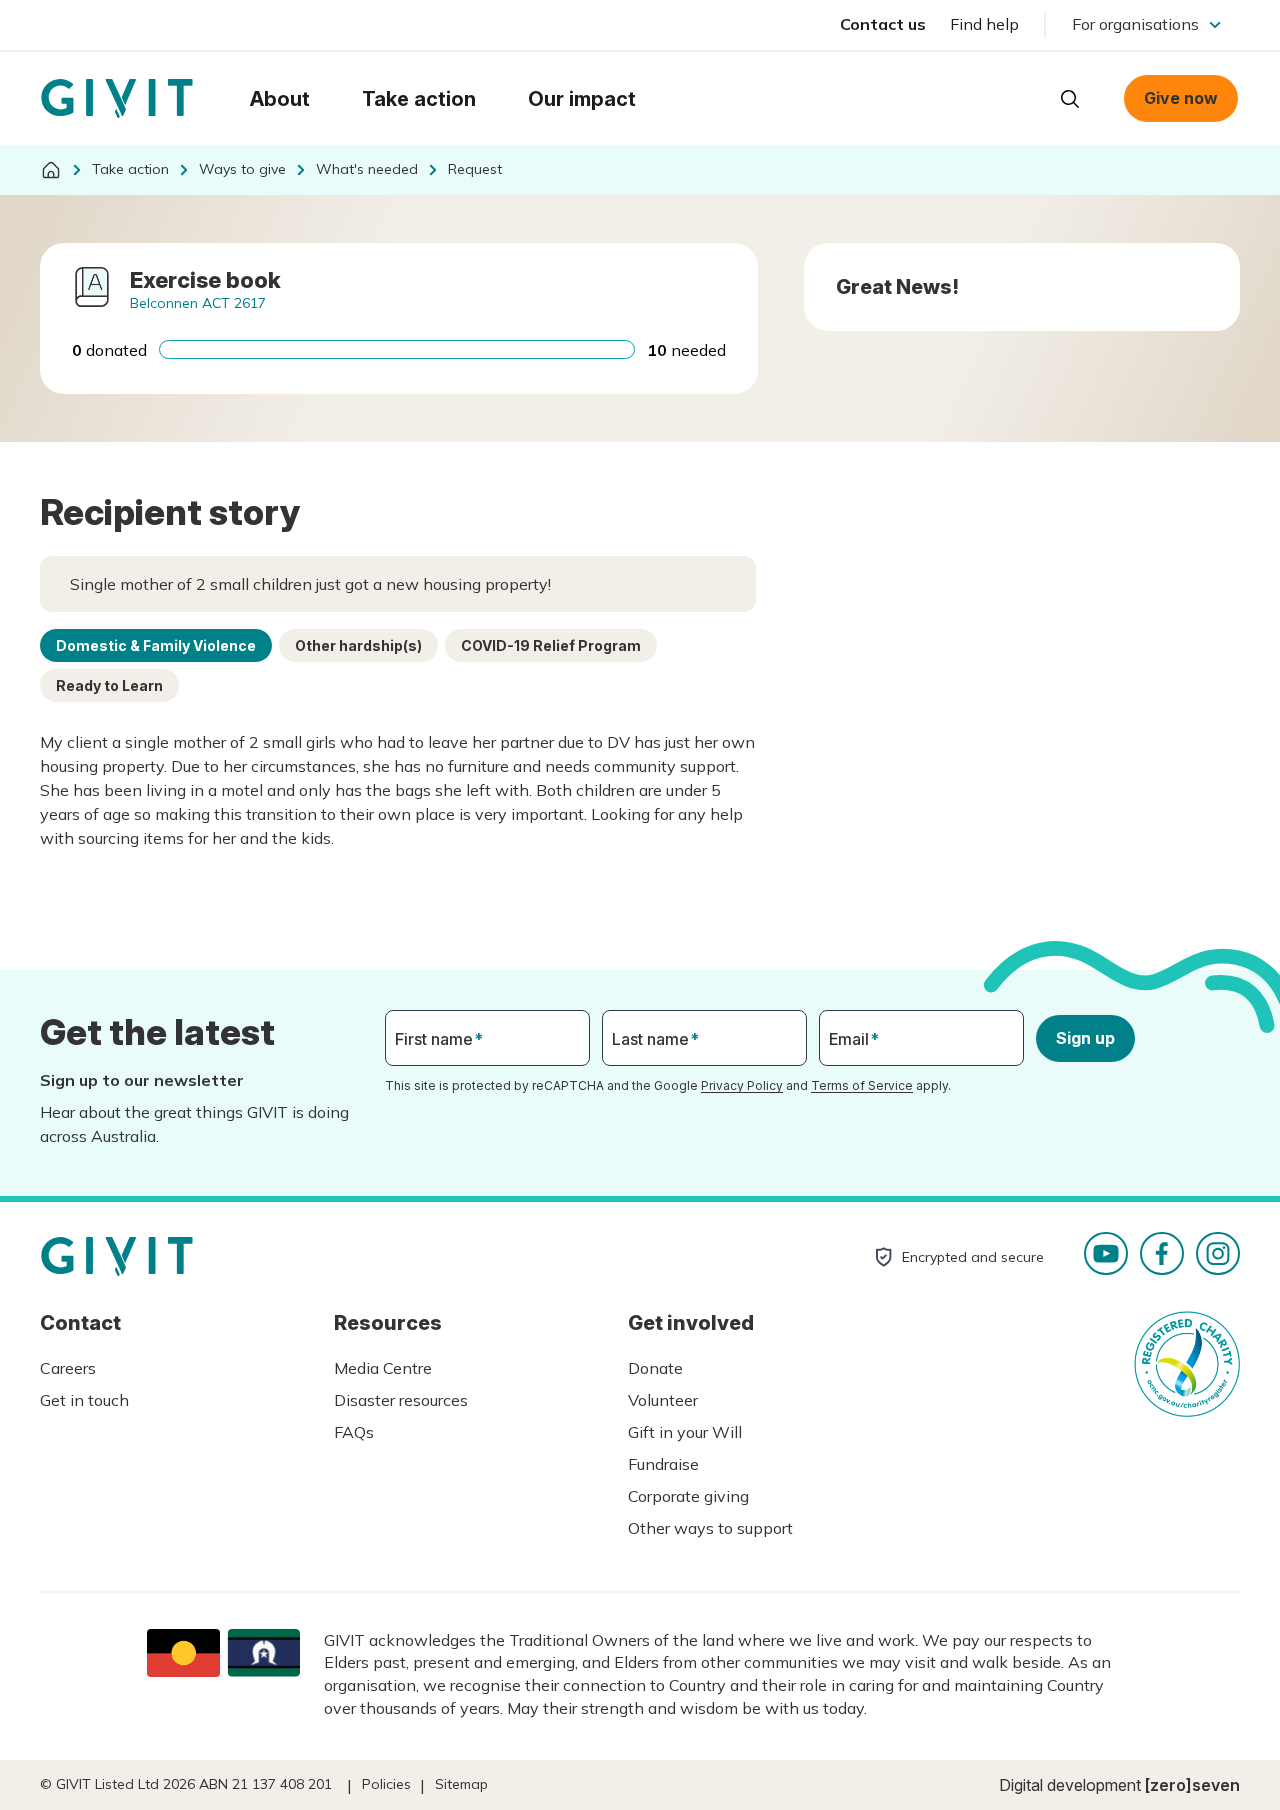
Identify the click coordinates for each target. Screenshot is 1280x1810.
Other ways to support (710, 1528)
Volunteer (663, 1400)
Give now (1181, 98)
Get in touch (84, 1400)
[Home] (51, 170)
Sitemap (461, 1784)
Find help (984, 24)
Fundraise (663, 1464)
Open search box (1070, 99)
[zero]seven (1192, 1785)
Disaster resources (401, 1400)
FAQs (354, 1432)
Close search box (1020, 97)
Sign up (1085, 1038)
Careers (68, 1368)
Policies (386, 1784)
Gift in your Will (685, 1432)
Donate (655, 1368)
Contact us (883, 24)
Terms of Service (862, 1085)
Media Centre (383, 1368)
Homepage (117, 99)
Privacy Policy (742, 1085)
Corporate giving (688, 1496)
